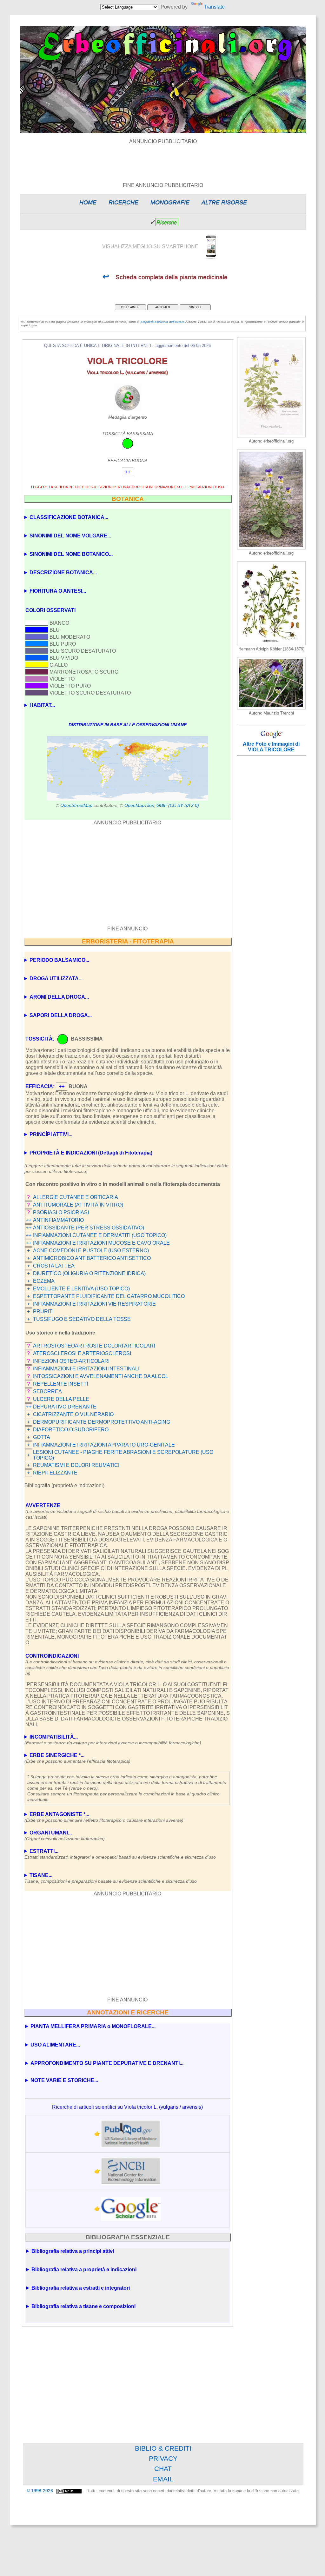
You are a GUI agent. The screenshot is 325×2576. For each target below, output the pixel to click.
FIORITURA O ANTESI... (58, 591)
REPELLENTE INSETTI (60, 1384)
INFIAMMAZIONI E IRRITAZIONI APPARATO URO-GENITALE (104, 1445)
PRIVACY (163, 2458)
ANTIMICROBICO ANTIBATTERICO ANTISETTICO (92, 1258)
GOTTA (42, 1437)
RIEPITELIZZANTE (55, 1473)
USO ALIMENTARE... (55, 2045)
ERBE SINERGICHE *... (77, 1758)
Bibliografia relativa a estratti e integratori (81, 2288)
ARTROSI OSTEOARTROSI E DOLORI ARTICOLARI (94, 1346)
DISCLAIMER (130, 307)
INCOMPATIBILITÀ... (113, 1740)
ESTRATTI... (120, 1854)
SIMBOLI (195, 307)
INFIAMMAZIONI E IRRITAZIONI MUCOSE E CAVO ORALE (101, 1243)
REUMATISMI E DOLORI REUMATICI (76, 1465)
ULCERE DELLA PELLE (61, 1399)
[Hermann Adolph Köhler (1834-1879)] (271, 644)
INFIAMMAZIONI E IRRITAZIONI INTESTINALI (86, 1369)
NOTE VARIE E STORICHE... (64, 2080)
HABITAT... (42, 705)
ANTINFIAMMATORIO (58, 1220)
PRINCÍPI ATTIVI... (51, 1134)
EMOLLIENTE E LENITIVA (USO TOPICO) (81, 1289)
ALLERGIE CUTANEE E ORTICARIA (76, 1197)
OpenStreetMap (76, 805)
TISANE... (111, 1878)
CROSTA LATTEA (54, 1266)
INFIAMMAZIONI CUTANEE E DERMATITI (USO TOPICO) (100, 1235)
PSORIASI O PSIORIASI (61, 1212)
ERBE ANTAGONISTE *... (104, 1817)
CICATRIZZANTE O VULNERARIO (73, 1414)
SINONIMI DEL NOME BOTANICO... (71, 554)
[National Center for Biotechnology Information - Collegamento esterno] (131, 2171)
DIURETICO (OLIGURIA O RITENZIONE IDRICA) (89, 1273)
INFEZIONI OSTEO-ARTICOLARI (71, 1361)
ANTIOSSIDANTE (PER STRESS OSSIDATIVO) (89, 1228)
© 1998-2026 (40, 2491)
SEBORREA (47, 1391)
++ (29, 1220)
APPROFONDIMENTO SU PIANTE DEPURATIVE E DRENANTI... (107, 2063)
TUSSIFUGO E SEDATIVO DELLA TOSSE (82, 1319)
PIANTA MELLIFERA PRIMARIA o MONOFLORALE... (93, 2026)
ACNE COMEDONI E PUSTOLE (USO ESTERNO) (91, 1251)
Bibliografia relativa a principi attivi (73, 2251)
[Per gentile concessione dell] (271, 708)
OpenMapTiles (139, 805)
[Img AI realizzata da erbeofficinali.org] (271, 436)
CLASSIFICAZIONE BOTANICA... (69, 517)
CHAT (163, 2469)
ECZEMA (44, 1281)
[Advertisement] (163, 159)
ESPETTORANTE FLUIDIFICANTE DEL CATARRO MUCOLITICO (109, 1296)
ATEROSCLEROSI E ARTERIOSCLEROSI (82, 1353)
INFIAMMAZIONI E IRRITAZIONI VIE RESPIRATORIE (94, 1304)
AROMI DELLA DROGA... (59, 997)
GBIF (162, 805)
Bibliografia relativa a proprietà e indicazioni (84, 2270)
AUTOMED (163, 307)
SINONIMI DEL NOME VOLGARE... (70, 536)
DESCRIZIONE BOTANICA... (63, 572)
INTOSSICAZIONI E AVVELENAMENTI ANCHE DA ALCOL (101, 1376)
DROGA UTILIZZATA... (56, 978)
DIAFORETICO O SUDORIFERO (71, 1430)
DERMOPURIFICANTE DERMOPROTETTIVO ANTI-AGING (102, 1422)
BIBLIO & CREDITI (163, 2448)
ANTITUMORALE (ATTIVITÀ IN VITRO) (78, 1205)
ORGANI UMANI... (65, 1836)
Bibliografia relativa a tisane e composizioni (83, 2306)
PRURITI (43, 1311)
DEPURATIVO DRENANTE (65, 1407)
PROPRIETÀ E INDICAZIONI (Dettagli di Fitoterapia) (91, 1153)
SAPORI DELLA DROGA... (61, 1015)
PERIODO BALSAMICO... (59, 960)
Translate (214, 7)
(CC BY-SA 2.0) (184, 805)
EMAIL (163, 2479)
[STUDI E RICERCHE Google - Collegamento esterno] (131, 2209)
